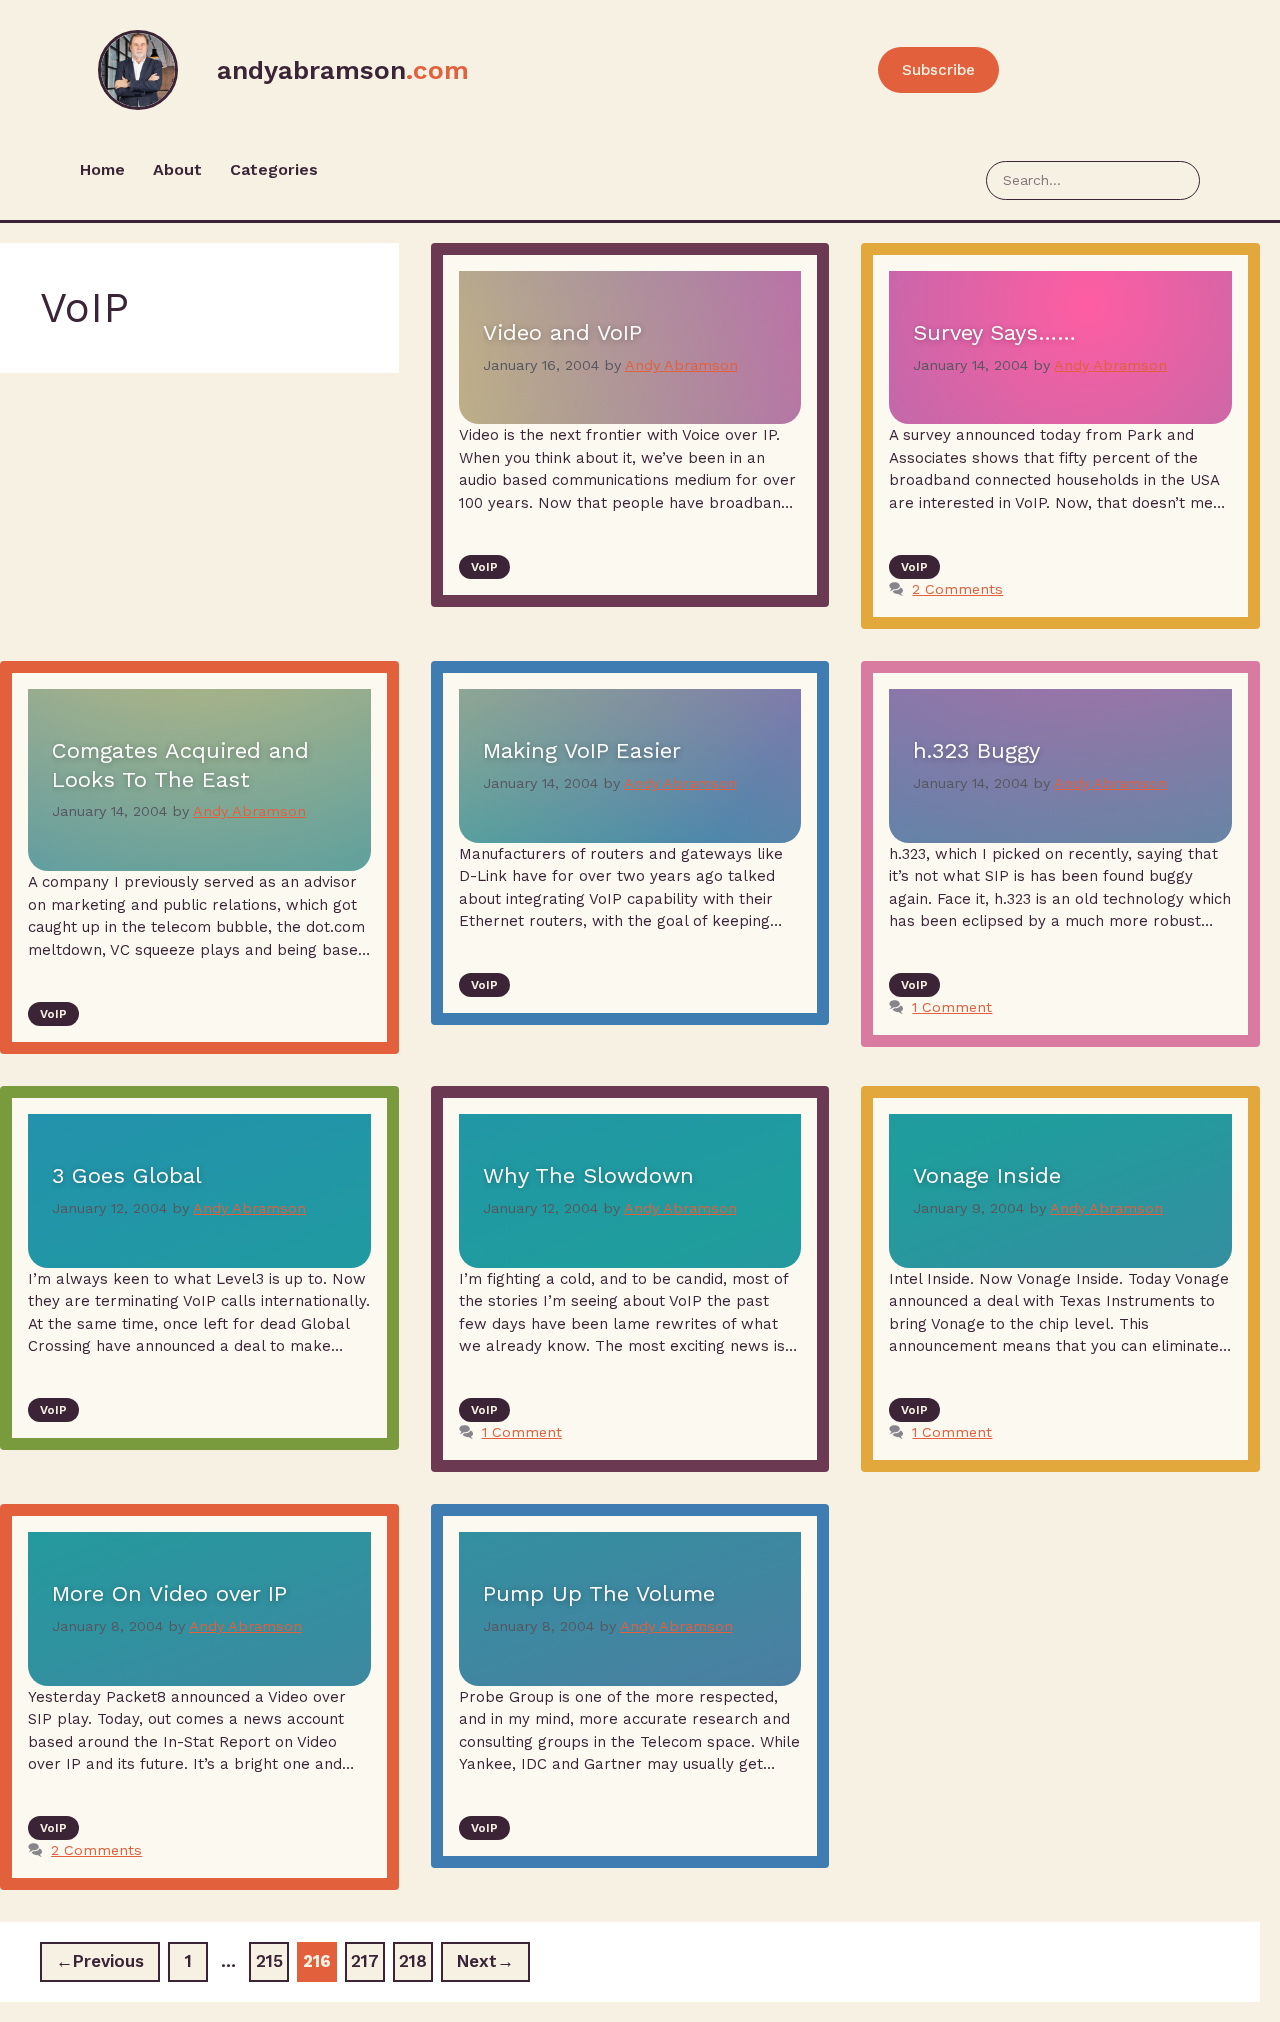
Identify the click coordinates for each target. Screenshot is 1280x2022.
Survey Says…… (994, 332)
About (177, 169)
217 (368, 1956)
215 (272, 1956)
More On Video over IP (169, 1593)
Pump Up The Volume (599, 1593)
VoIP (484, 567)
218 (416, 1956)
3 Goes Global (127, 1175)
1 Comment (952, 1007)
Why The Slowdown (588, 1175)
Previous (100, 1961)
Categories (274, 169)
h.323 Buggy (976, 750)
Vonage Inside (987, 1175)
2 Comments (957, 589)
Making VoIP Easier (582, 750)
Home (102, 169)
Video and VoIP (562, 332)
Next (485, 1961)
